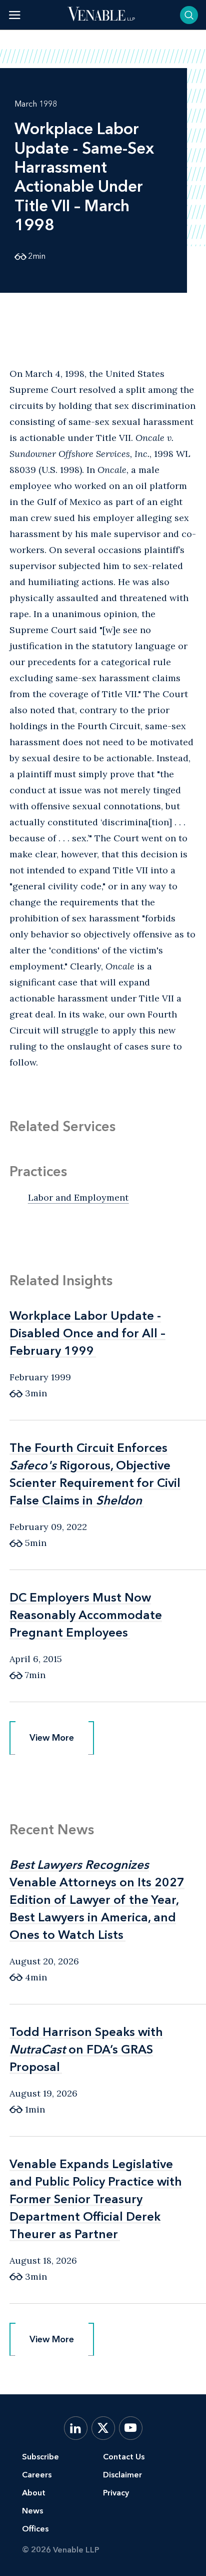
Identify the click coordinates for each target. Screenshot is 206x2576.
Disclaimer (122, 2475)
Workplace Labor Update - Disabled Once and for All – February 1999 (87, 1333)
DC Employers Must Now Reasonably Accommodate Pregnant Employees (86, 1615)
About (34, 2493)
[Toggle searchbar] (189, 15)
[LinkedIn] (76, 2428)
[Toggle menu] (15, 15)
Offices (35, 2529)
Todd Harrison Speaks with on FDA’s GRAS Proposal (86, 2049)
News (32, 2511)
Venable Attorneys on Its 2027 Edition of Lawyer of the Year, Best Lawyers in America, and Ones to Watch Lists (97, 1900)
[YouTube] (131, 2428)
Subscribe (40, 2457)
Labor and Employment (78, 1197)
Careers (37, 2475)
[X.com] (103, 2428)
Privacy (116, 2493)
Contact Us (124, 2457)
